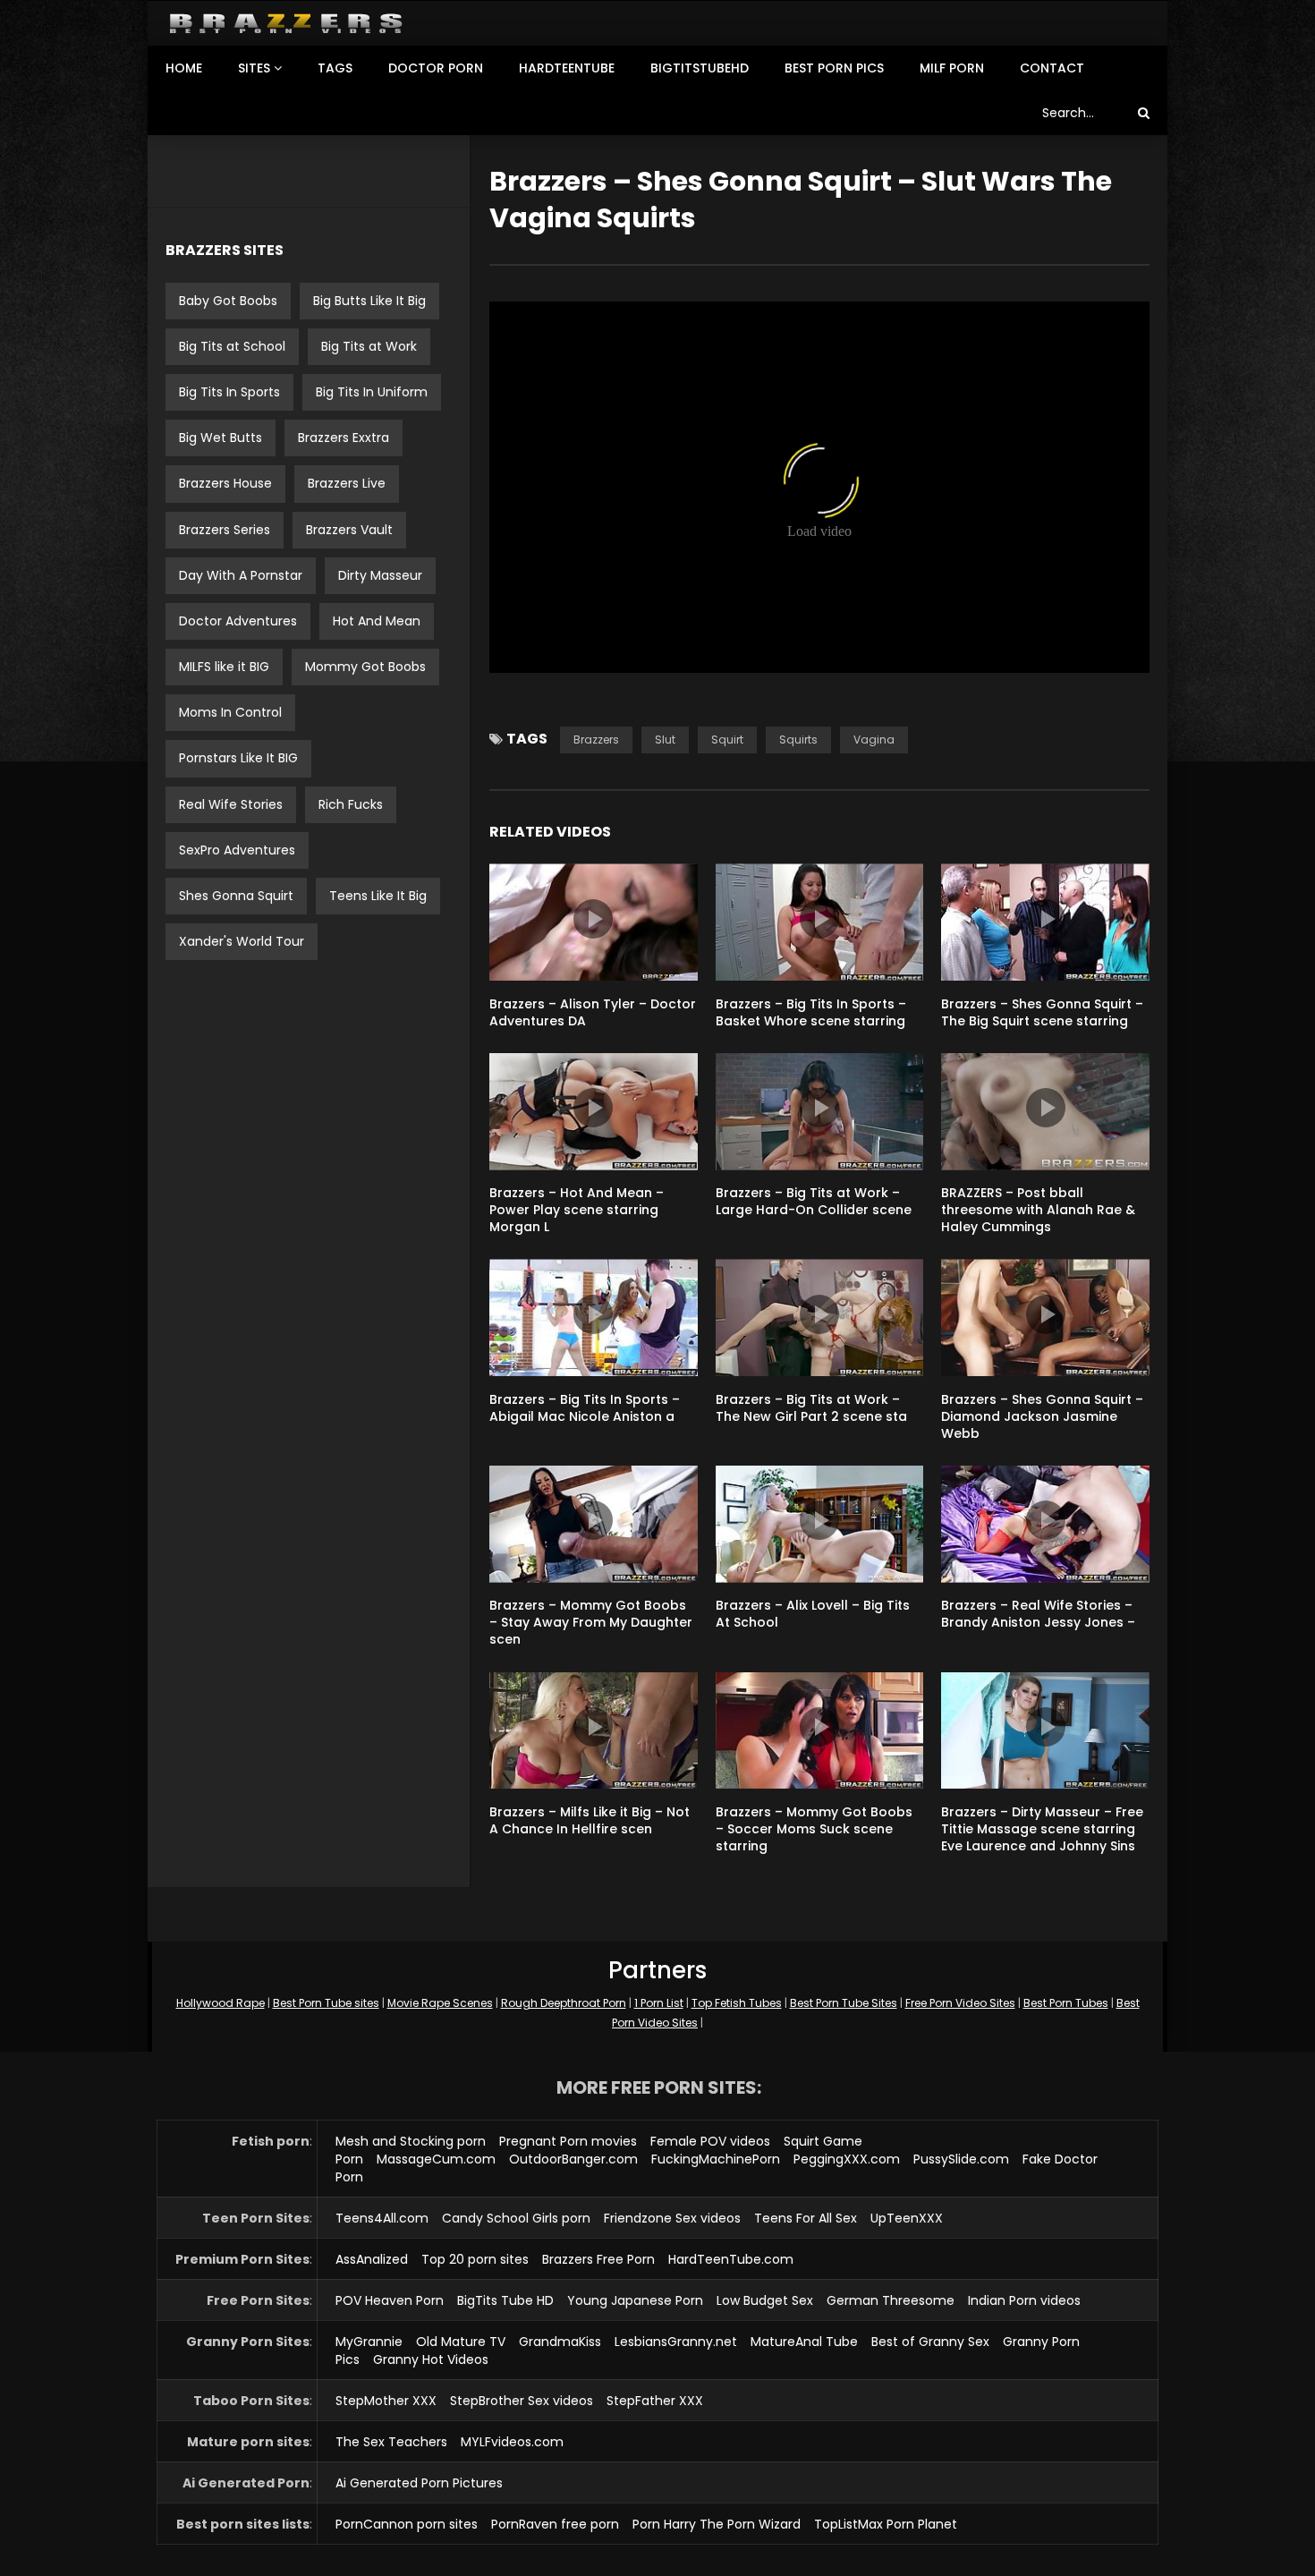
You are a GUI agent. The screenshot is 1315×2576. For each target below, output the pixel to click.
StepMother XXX (386, 2401)
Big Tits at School (232, 346)
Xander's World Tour (242, 941)
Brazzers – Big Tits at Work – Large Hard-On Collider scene (814, 1201)
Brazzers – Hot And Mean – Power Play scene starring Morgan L (577, 1210)
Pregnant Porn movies (568, 2141)
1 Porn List (659, 2003)
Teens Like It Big (378, 896)
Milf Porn (952, 68)
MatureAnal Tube (804, 2342)
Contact (1052, 68)
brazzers (596, 740)
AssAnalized (372, 2259)
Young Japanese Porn (635, 2300)
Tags (335, 68)
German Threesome (891, 2300)
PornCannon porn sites (407, 2524)
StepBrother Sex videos (522, 2401)
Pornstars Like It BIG (238, 758)
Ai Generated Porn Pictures (419, 2483)
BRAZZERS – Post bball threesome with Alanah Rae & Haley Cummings (1038, 1210)
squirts (798, 740)
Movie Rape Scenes (440, 2003)
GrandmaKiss (560, 2342)
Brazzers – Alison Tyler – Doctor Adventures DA (593, 1012)
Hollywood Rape (221, 2003)
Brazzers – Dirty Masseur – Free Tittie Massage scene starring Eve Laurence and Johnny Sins (1042, 1829)
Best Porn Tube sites (326, 2003)
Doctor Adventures (238, 621)
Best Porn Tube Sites (844, 2003)
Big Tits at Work (369, 346)
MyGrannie (369, 2342)
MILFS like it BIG (224, 667)
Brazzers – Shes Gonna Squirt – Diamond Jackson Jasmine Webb (1042, 1416)
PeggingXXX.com (847, 2159)
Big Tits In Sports (229, 392)
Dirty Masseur (380, 575)
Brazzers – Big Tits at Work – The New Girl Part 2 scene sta (811, 1408)
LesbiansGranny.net (676, 2342)
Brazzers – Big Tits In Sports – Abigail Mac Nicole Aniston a (585, 1408)
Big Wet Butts (221, 438)
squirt (727, 740)
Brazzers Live (347, 483)
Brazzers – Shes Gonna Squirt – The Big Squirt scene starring (1042, 1012)
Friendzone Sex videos (672, 2218)
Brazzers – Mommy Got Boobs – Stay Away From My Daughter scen (591, 1622)
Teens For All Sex (806, 2218)
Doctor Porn (436, 68)
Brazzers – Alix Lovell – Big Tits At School (813, 1614)
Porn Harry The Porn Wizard (717, 2524)
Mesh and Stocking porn (411, 2141)
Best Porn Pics (834, 68)
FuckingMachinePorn (716, 2159)
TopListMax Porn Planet (886, 2524)
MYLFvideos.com (512, 2442)
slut (665, 740)
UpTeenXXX (907, 2218)
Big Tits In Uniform (372, 392)
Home (184, 68)
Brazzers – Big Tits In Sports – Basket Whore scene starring (811, 1012)
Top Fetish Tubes (737, 2003)
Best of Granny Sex (930, 2342)
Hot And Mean (377, 621)
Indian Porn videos (1024, 2300)
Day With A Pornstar (241, 575)
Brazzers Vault (349, 530)
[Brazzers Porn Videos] (286, 24)
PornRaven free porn (555, 2524)
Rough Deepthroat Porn (564, 2003)
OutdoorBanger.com (573, 2159)
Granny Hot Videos (431, 2359)
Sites (254, 68)
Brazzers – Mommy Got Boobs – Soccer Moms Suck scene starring (814, 1829)
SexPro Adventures (237, 850)
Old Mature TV (461, 2342)
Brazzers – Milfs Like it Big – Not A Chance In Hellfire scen (590, 1820)
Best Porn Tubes (1066, 2003)
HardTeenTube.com (731, 2259)
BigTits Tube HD (505, 2300)
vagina (874, 740)
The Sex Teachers (391, 2442)
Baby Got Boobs (228, 301)
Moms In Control (230, 712)
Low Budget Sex (765, 2300)
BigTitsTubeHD (700, 68)
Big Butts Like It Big (369, 301)
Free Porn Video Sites (960, 2003)
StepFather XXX (655, 2401)
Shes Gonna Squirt (236, 896)
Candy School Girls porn (516, 2218)
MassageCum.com (436, 2159)
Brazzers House (225, 483)
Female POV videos (710, 2141)
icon (593, 919)
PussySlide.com (961, 2159)
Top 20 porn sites (475, 2259)
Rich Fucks (351, 804)
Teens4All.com (382, 2218)
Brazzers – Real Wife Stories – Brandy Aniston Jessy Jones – (1038, 1614)
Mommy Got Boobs (365, 667)
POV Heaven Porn (390, 2300)
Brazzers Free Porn (598, 2259)
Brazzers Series (225, 530)
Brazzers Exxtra (344, 438)
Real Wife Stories (231, 804)
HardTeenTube (567, 68)
